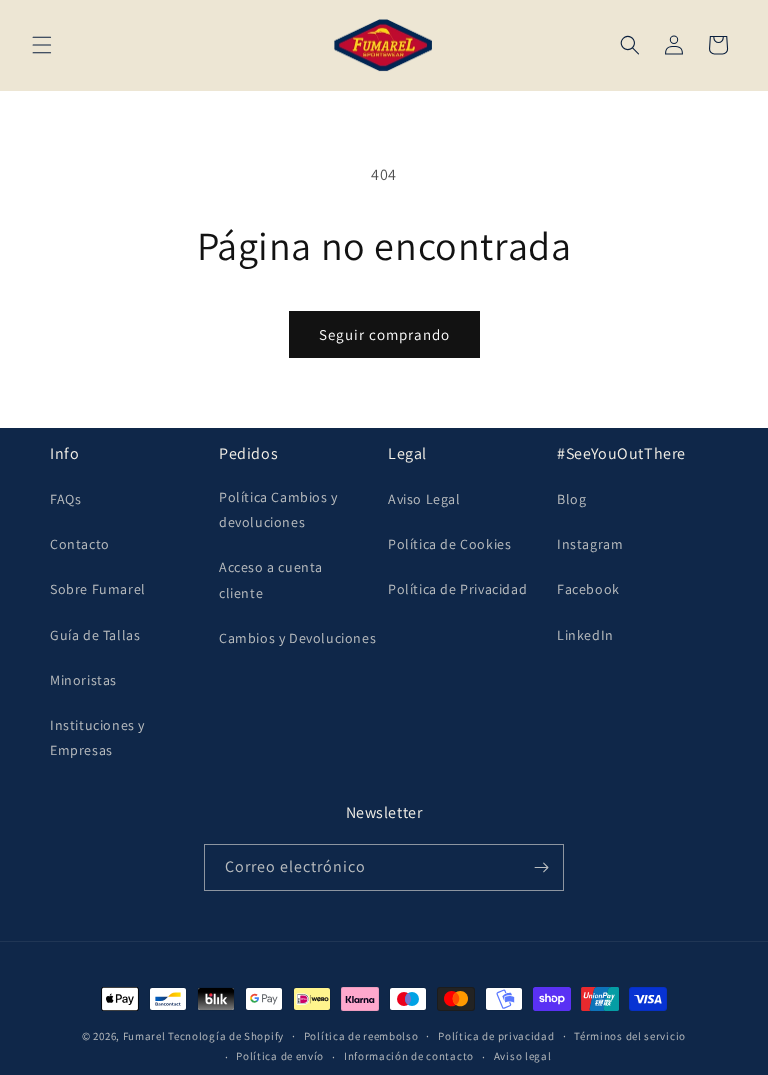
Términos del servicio (630, 1036)
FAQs (65, 499)
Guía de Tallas (95, 635)
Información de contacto (409, 1056)
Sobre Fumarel (98, 589)
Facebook (588, 589)
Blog (571, 499)
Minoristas (83, 680)
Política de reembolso (361, 1036)
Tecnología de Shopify (226, 1036)
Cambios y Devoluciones (297, 638)
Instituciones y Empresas (97, 737)
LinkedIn (585, 635)
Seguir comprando (384, 334)
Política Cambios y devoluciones (278, 509)
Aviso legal (523, 1056)
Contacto (80, 544)
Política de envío (280, 1056)
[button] (42, 45)
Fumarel (144, 1036)
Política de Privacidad (457, 589)
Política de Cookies (449, 544)
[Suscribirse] (541, 867)
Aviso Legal (424, 499)
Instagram (590, 544)
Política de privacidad (496, 1036)
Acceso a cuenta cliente (271, 579)
